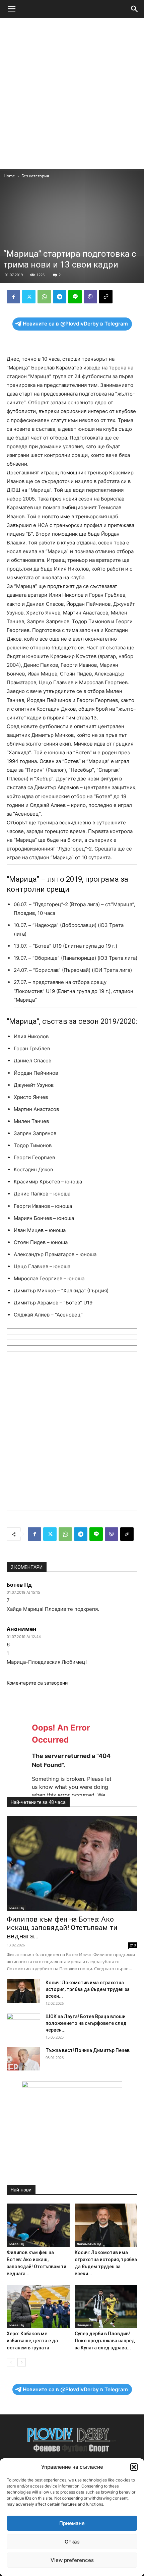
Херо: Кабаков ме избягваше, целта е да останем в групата (32, 2341)
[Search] (135, 9)
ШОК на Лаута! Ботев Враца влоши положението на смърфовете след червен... (86, 2023)
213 (133, 1945)
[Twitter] (29, 297)
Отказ (72, 2542)
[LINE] (75, 297)
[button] (134, 2467)
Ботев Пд (16, 1908)
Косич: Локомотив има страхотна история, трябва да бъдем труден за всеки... (88, 1989)
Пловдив (84, 2325)
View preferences (72, 2560)
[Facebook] (13, 297)
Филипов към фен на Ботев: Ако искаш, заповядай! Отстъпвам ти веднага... (62, 1928)
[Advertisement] (72, 94)
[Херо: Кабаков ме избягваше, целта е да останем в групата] (38, 2306)
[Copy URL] (106, 297)
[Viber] (90, 297)
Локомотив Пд (89, 2244)
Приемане (72, 2523)
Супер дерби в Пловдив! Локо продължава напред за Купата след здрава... (105, 2341)
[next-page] (22, 2362)
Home (9, 176)
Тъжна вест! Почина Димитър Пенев (88, 2050)
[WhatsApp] (44, 297)
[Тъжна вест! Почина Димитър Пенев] (23, 2059)
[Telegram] (60, 297)
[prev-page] (11, 2362)
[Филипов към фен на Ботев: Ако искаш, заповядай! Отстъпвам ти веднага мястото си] (72, 1863)
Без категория (35, 176)
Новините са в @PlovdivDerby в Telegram (75, 324)
